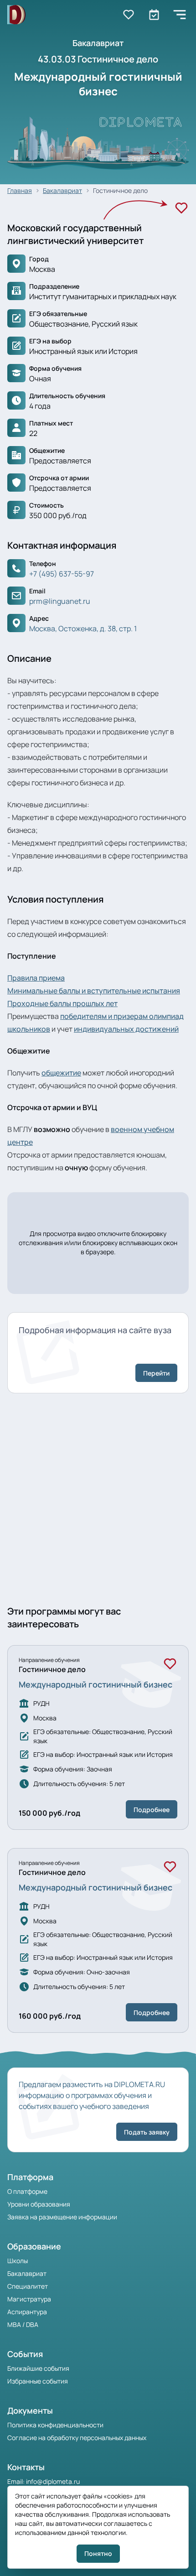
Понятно (98, 2553)
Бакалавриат (62, 190)
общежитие (61, 1073)
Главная (20, 190)
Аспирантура (27, 2312)
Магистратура (29, 2299)
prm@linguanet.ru (60, 601)
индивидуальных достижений (126, 1029)
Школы (18, 2261)
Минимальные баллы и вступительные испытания (94, 991)
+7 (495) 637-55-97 (62, 574)
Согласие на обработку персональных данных (77, 2438)
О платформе (27, 2191)
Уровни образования (39, 2204)
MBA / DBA (23, 2324)
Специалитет (28, 2286)
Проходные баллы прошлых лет (62, 1003)
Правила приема (36, 978)
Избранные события (38, 2381)
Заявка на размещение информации (62, 2217)
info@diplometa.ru (53, 2481)
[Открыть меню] (180, 15)
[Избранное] (181, 208)
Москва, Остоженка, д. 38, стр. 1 (83, 628)
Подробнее (152, 1810)
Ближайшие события (38, 2368)
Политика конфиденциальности (55, 2425)
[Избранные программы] (154, 15)
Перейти (156, 1373)
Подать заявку (147, 2132)
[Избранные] (129, 15)
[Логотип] (16, 15)
